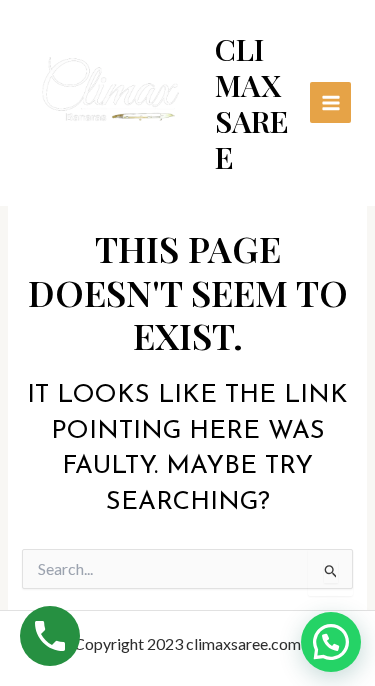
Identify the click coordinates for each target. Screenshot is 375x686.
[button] (331, 642)
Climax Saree (252, 103)
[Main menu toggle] (330, 102)
